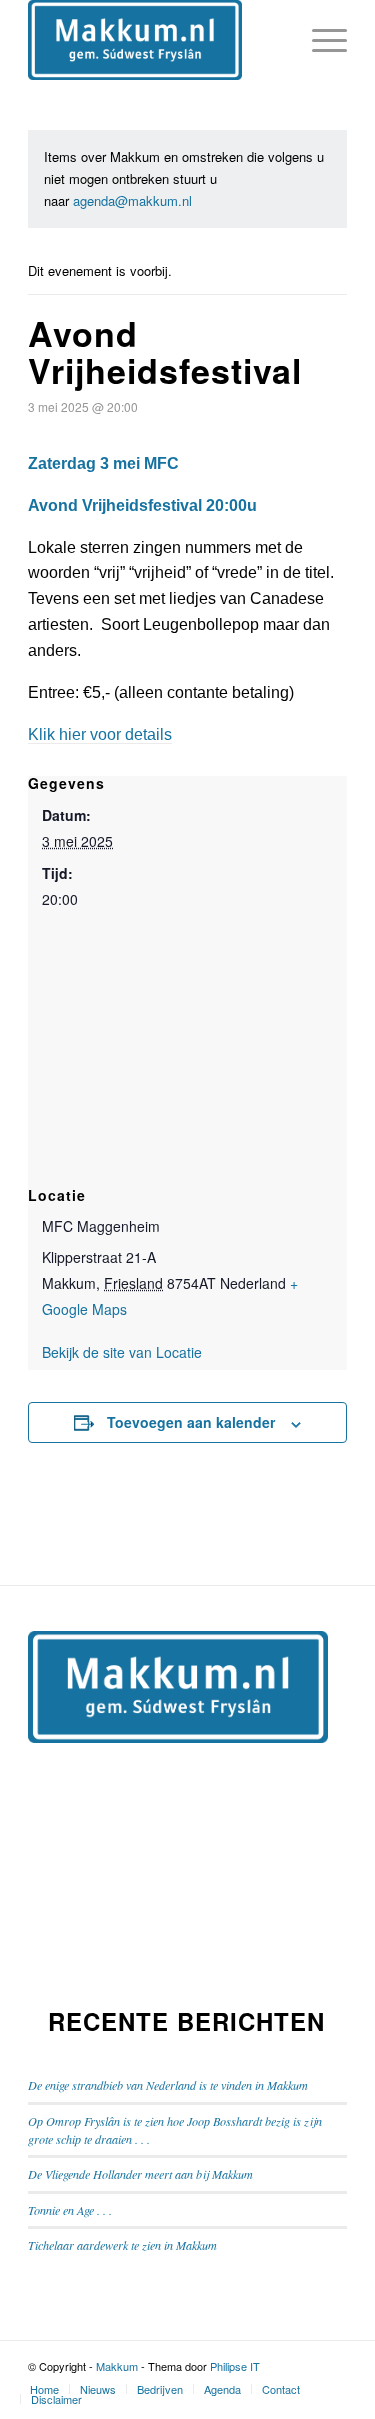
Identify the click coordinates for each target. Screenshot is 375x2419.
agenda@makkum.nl (132, 200)
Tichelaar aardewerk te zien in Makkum (122, 2245)
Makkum (117, 2366)
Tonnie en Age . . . (70, 2210)
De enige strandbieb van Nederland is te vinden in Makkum (168, 2085)
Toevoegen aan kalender (191, 1422)
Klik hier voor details (100, 734)
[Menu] (319, 40)
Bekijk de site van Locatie (122, 1352)
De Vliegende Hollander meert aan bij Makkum (140, 2174)
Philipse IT (235, 2366)
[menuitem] (44, 2389)
